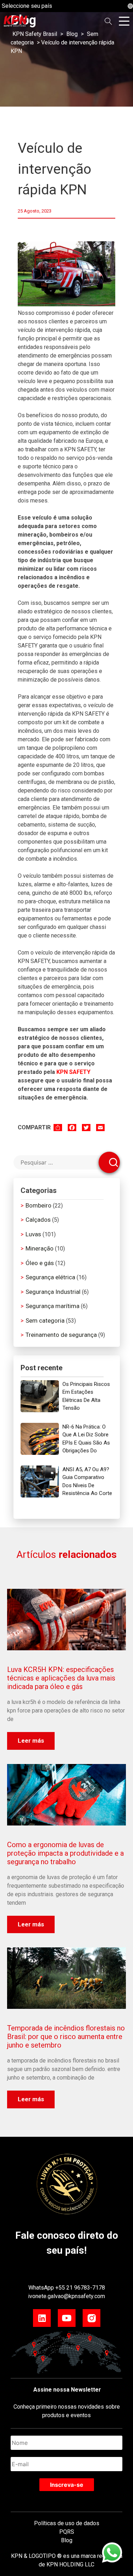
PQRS (67, 2532)
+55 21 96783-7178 (80, 2288)
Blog (67, 2540)
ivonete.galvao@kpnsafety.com (66, 2296)
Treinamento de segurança (61, 1335)
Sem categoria (45, 1321)
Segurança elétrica (50, 1277)
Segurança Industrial (53, 1292)
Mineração (40, 1248)
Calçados (38, 1220)
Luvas (33, 1234)
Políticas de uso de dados (67, 2523)
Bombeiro (38, 1205)
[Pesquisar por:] (67, 1163)
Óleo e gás (40, 1263)
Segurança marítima (52, 1306)
